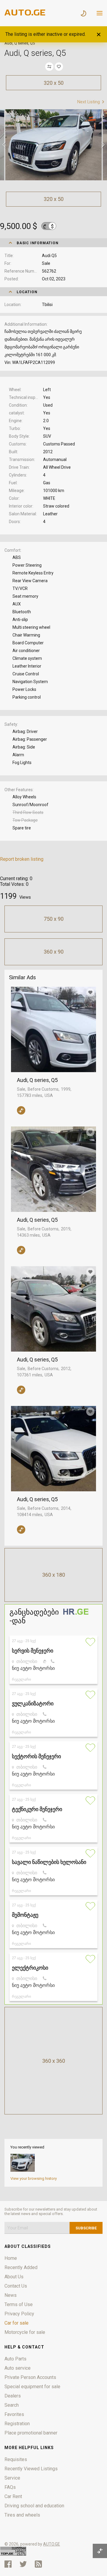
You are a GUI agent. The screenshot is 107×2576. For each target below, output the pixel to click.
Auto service (18, 2368)
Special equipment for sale (32, 2387)
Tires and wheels (22, 2515)
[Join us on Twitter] (23, 2564)
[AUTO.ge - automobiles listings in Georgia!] (25, 14)
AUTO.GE (52, 2544)
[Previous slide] (4, 145)
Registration (17, 2424)
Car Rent (13, 2496)
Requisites (16, 2459)
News (11, 2295)
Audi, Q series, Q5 (37, 1080)
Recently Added (21, 2267)
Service (12, 2478)
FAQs (10, 2487)
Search (12, 2405)
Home (11, 2258)
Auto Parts (15, 2359)
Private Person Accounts (30, 2377)
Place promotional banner (31, 2433)
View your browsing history (34, 2178)
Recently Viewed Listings (31, 2469)
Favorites (14, 2414)
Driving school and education (34, 2506)
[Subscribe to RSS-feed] (40, 2564)
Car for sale (16, 2323)
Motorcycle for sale (25, 2332)
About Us (14, 2277)
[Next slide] (103, 145)
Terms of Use (19, 2304)
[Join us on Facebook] (8, 2564)
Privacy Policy (19, 2314)
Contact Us (16, 2286)
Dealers (13, 2396)
